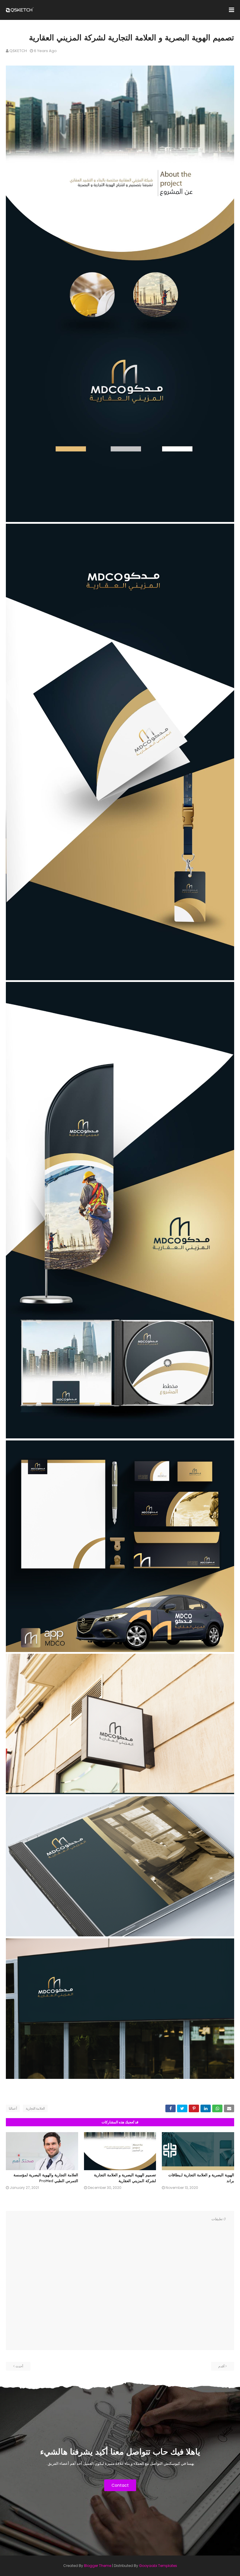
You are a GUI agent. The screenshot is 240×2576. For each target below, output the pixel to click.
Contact (120, 2485)
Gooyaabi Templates (158, 2566)
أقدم (221, 2366)
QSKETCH (18, 51)
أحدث (19, 2366)
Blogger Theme (98, 2566)
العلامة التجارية (35, 2108)
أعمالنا (13, 2108)
